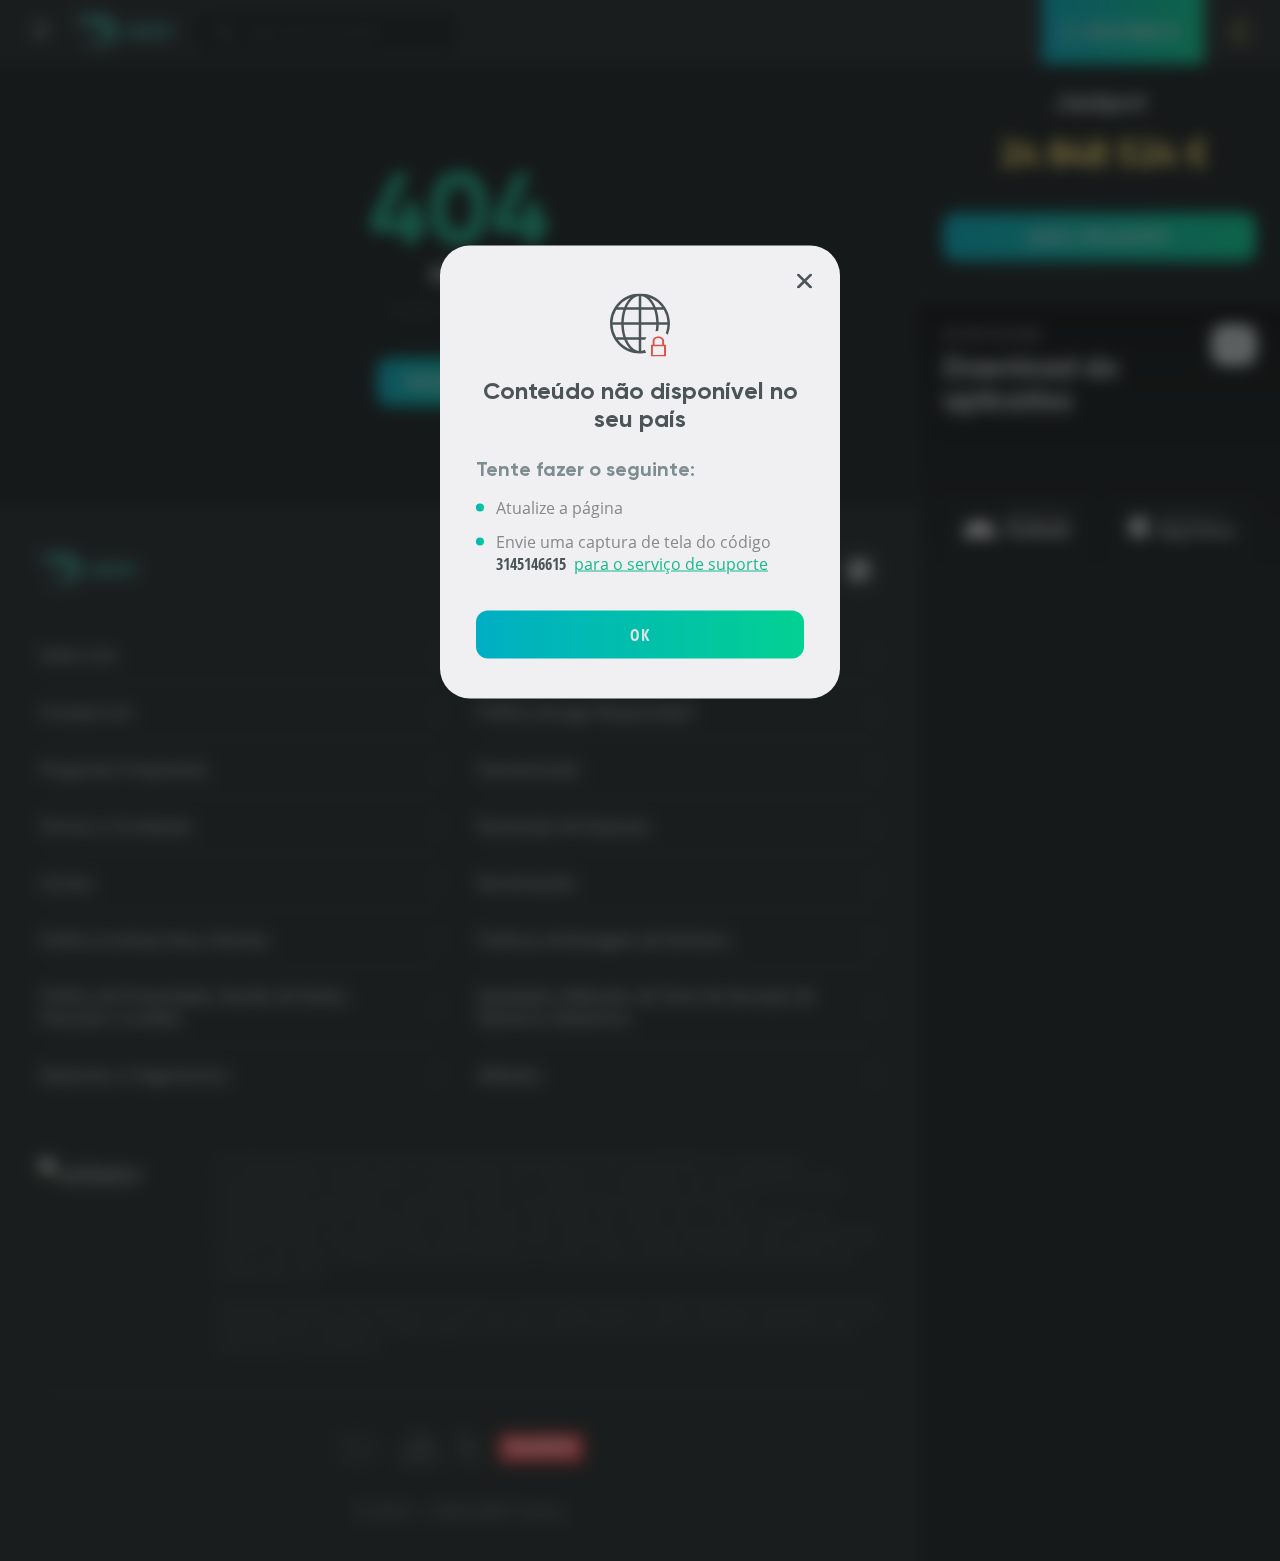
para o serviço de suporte (671, 563)
